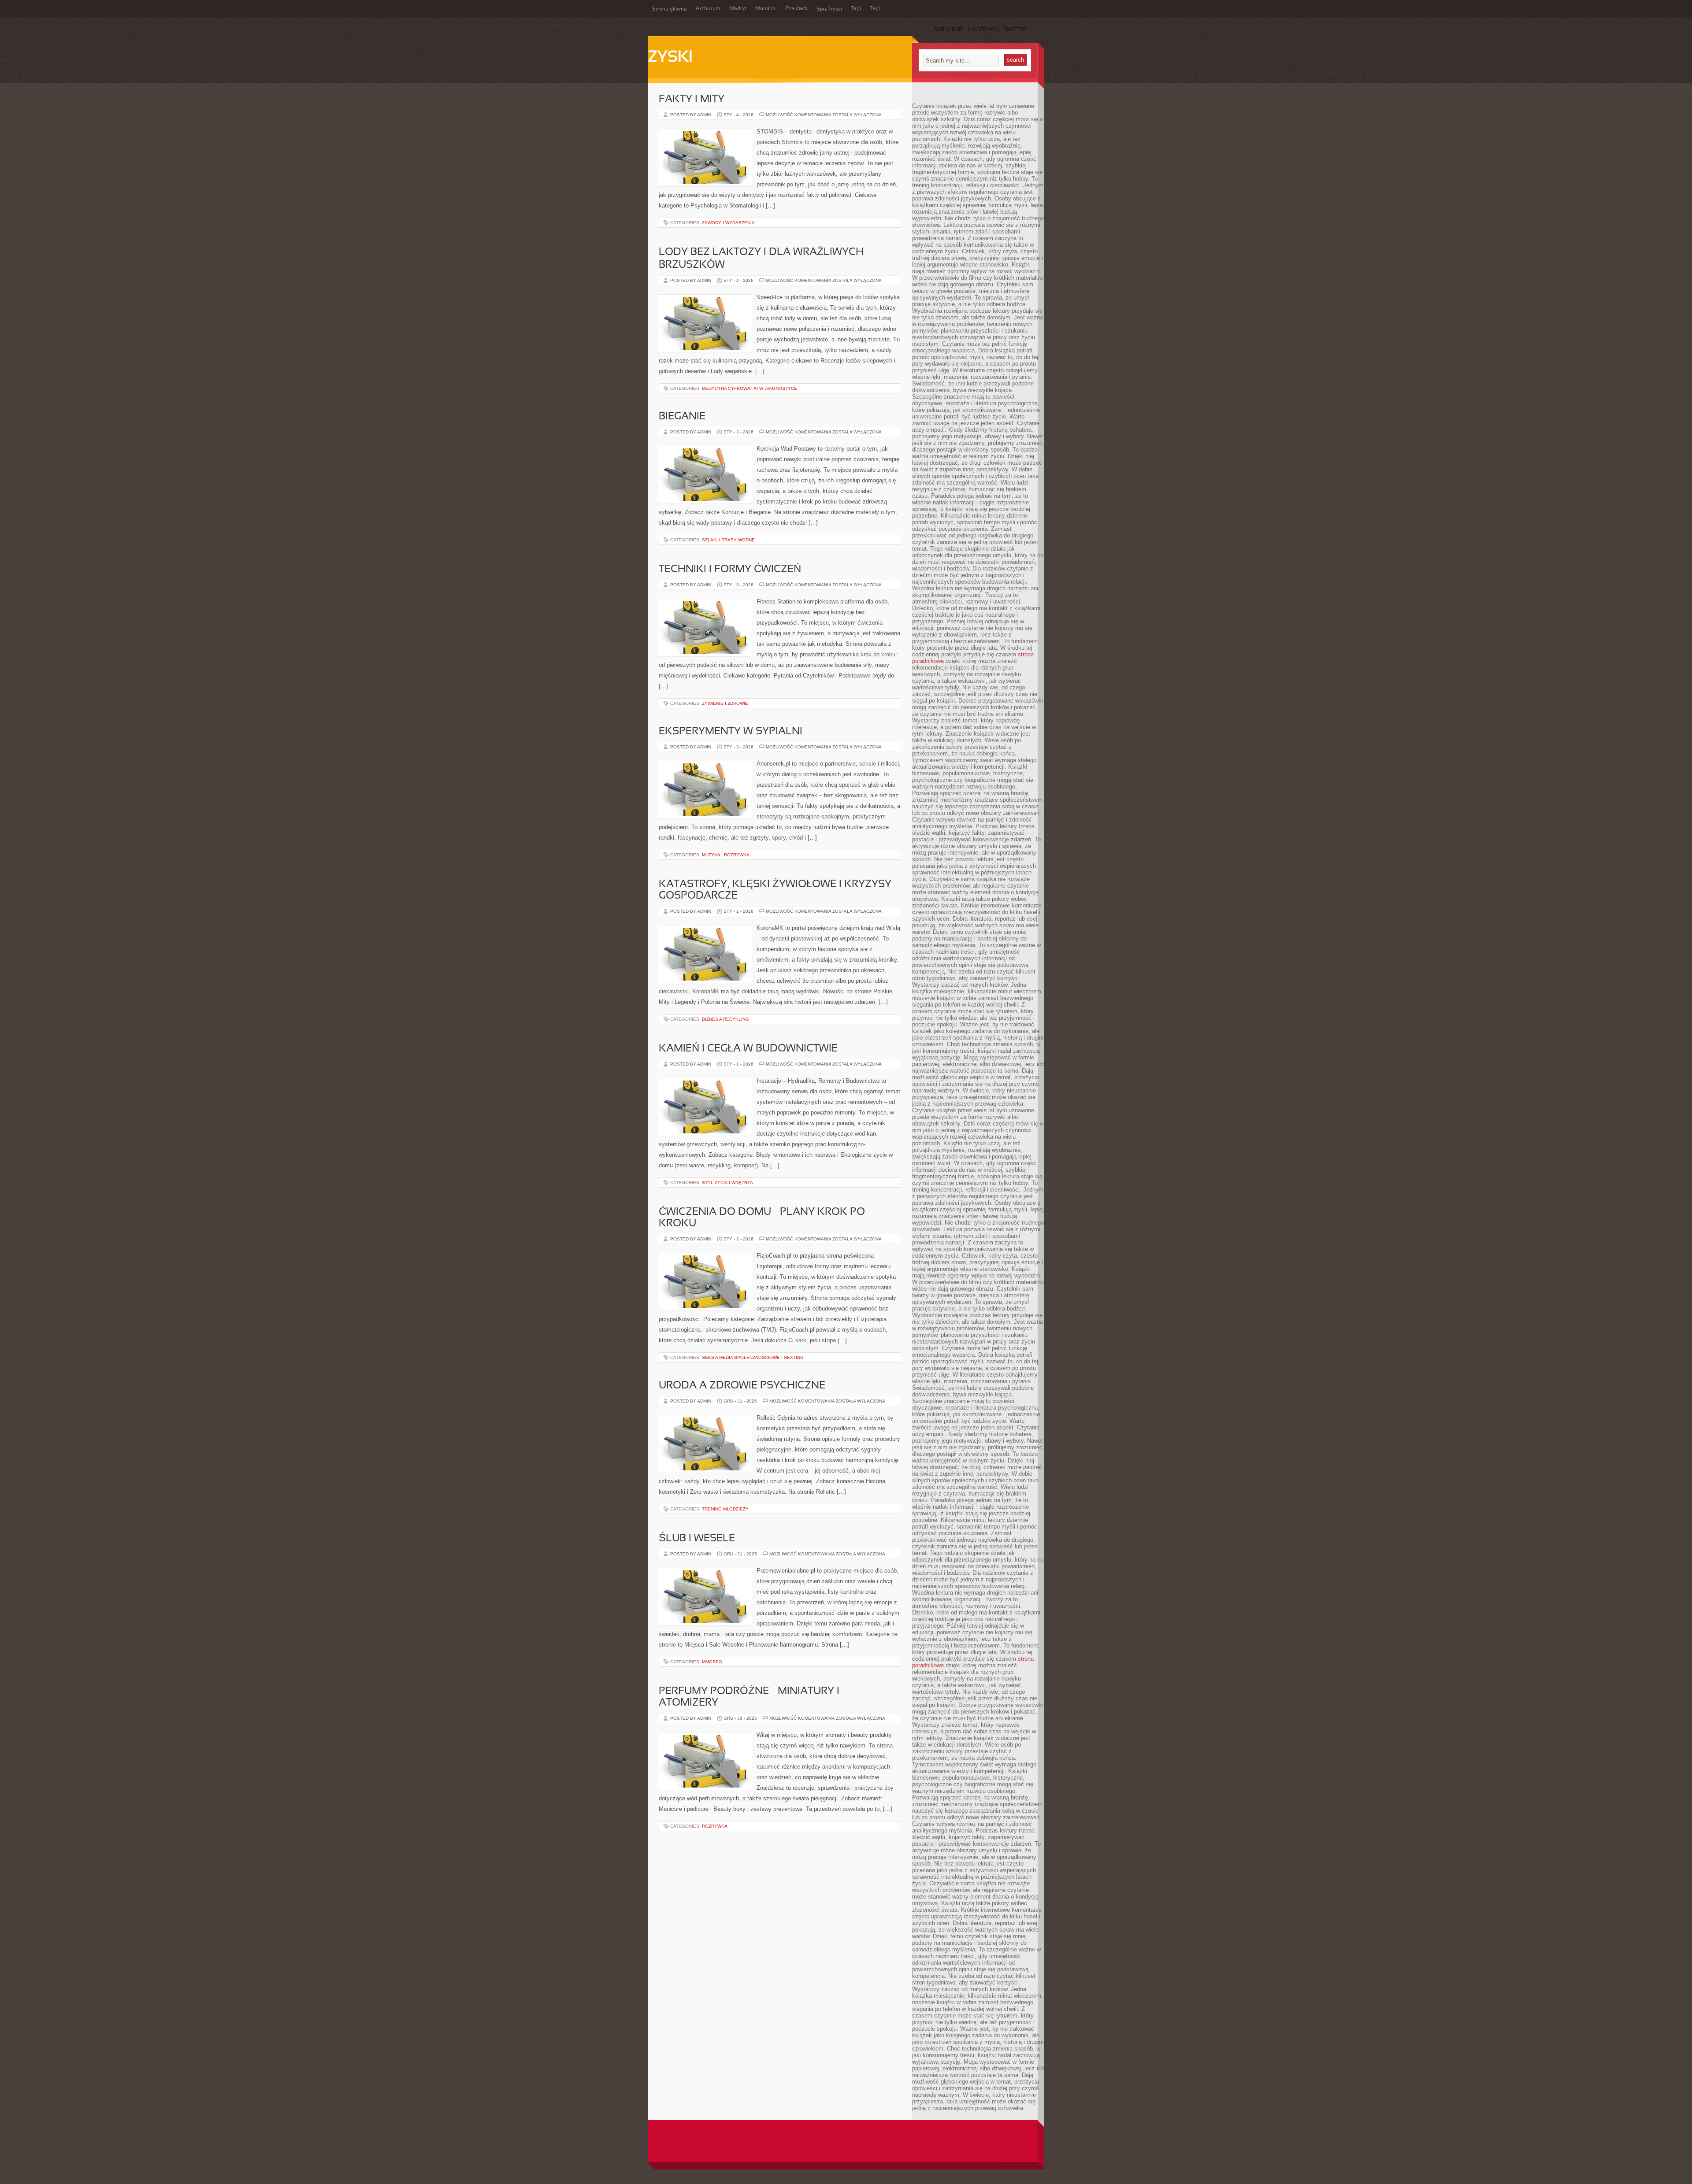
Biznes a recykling (725, 1019)
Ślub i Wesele (697, 1539)
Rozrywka (715, 1826)
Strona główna (670, 9)
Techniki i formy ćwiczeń (730, 570)
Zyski (670, 58)
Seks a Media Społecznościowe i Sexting (753, 1357)
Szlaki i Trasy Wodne (728, 540)
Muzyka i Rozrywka (726, 855)
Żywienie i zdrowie (725, 703)
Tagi (856, 9)
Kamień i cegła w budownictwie (748, 1049)
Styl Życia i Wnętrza (727, 1183)
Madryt (738, 9)
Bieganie (682, 417)
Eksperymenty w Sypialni (731, 732)
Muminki (766, 9)
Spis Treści (829, 9)
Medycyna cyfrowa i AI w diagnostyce (750, 388)
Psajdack (797, 9)
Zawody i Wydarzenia (728, 223)
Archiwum (708, 9)
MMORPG (712, 1662)
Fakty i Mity (692, 100)
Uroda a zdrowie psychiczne (742, 1386)
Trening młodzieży (725, 1509)
